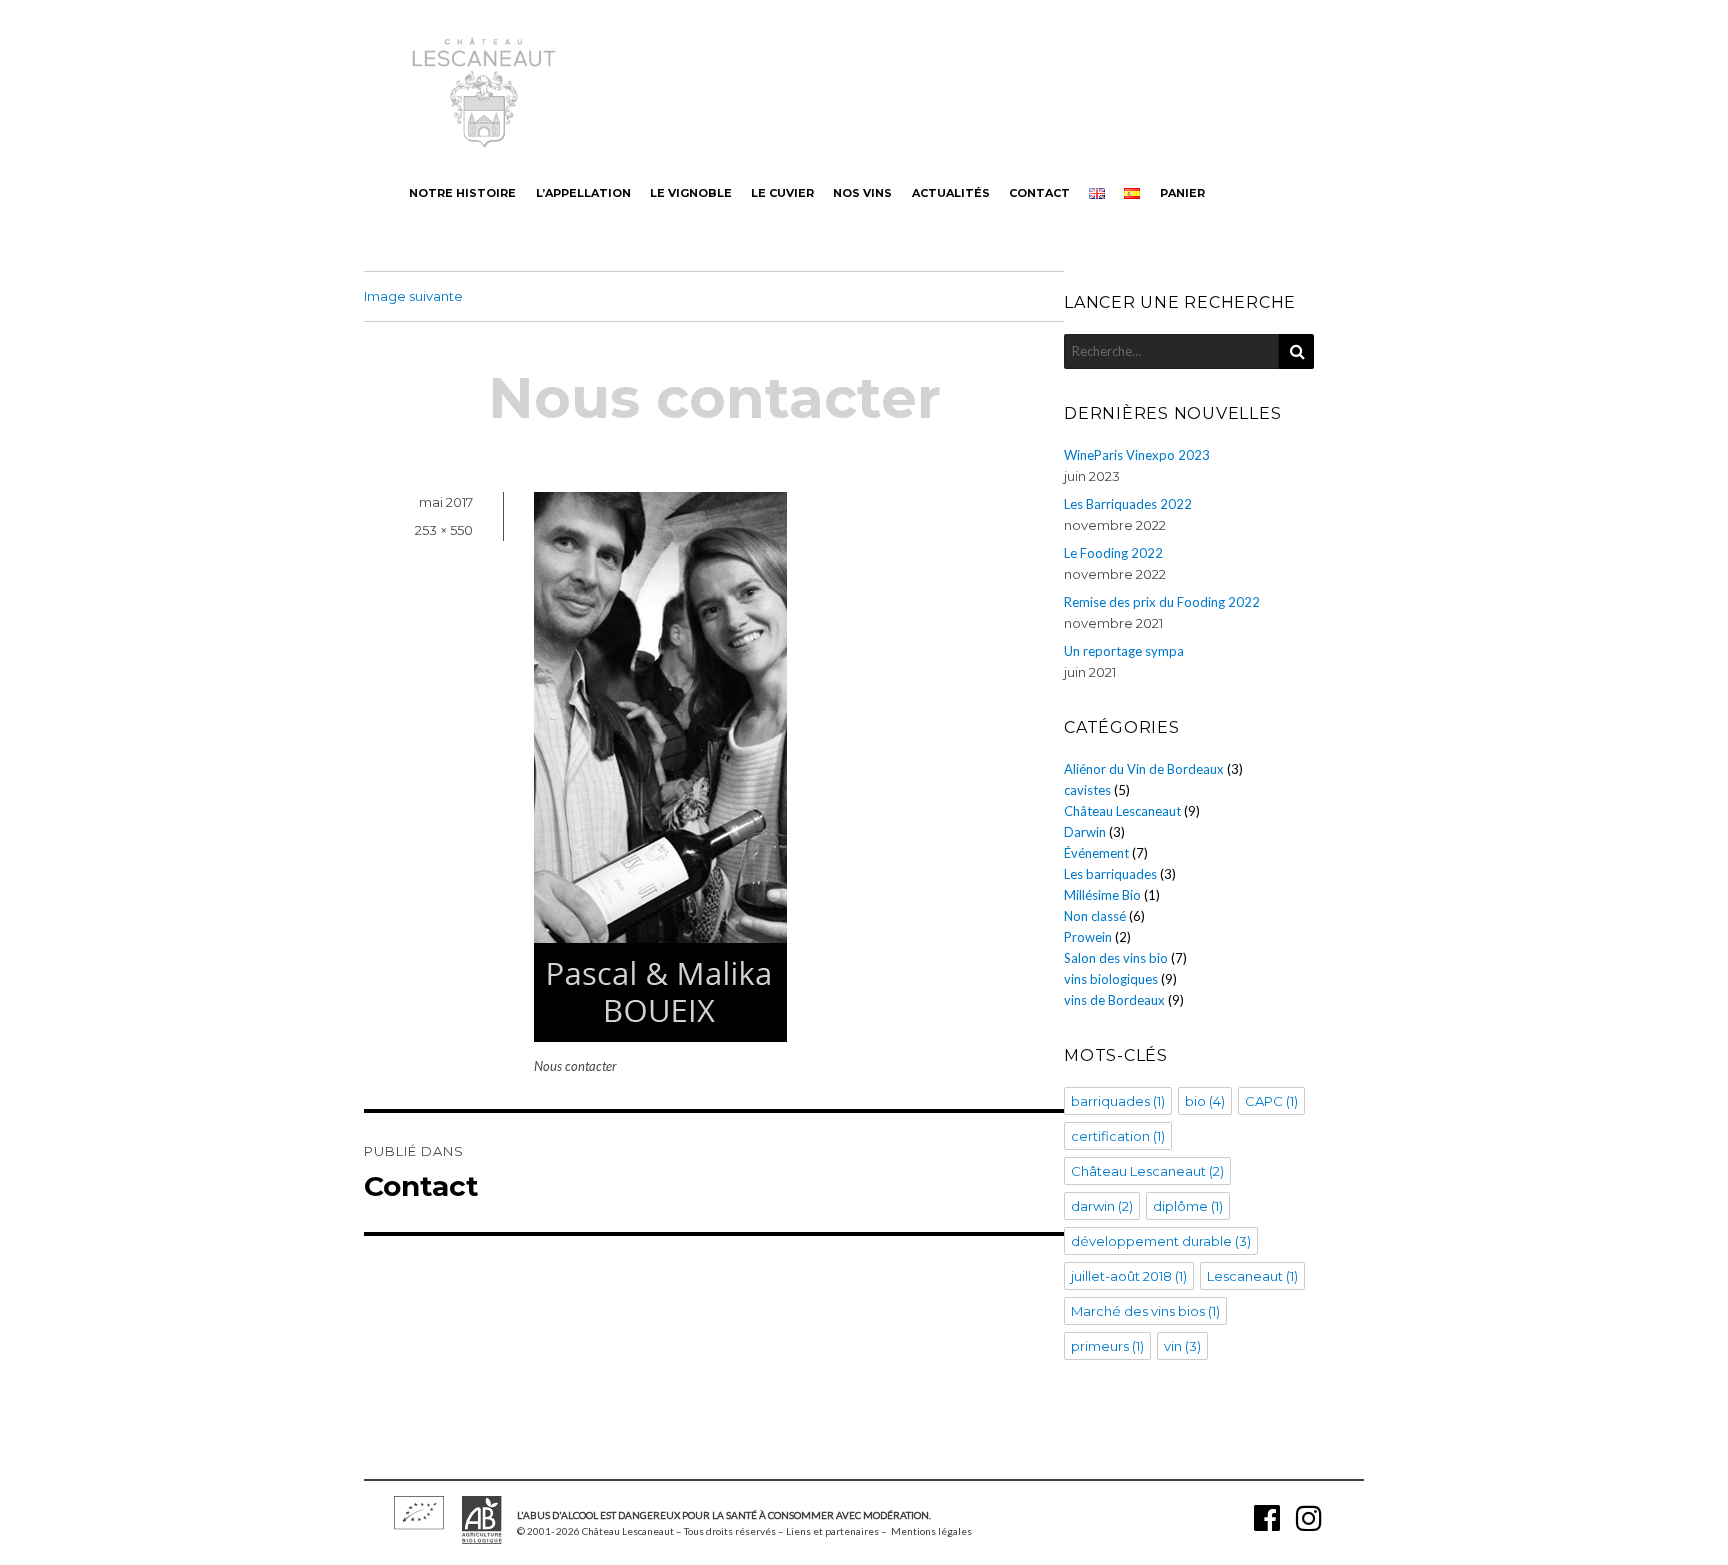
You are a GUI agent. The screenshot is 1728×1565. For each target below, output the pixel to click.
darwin (1102, 1206)
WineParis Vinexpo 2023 (1137, 455)
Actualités (951, 193)
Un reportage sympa (1124, 651)
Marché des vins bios (1145, 1311)
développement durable (1161, 1241)
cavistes (1087, 790)
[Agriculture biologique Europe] (419, 1523)
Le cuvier (782, 193)
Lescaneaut (1252, 1276)
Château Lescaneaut (1122, 811)
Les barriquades (1110, 874)
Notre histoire (462, 193)
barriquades (1118, 1101)
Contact (1039, 193)
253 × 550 (444, 530)
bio (1205, 1101)
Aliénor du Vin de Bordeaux (1144, 769)
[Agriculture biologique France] (482, 1537)
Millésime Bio (1102, 895)
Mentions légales (931, 1531)
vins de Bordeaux (1114, 1000)
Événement (1096, 853)
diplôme (1188, 1206)
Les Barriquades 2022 (1128, 504)
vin (1182, 1346)
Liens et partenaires (832, 1531)
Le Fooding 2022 (1113, 553)
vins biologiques (1111, 979)
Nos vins (862, 193)
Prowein (1088, 937)
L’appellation (583, 193)
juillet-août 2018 (1129, 1276)
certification (1118, 1136)
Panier (1182, 193)
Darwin (1085, 832)
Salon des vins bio (1116, 958)
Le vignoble (691, 193)
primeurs (1107, 1346)
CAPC (1271, 1101)
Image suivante (413, 296)
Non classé (1095, 916)
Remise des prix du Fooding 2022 (1162, 602)
